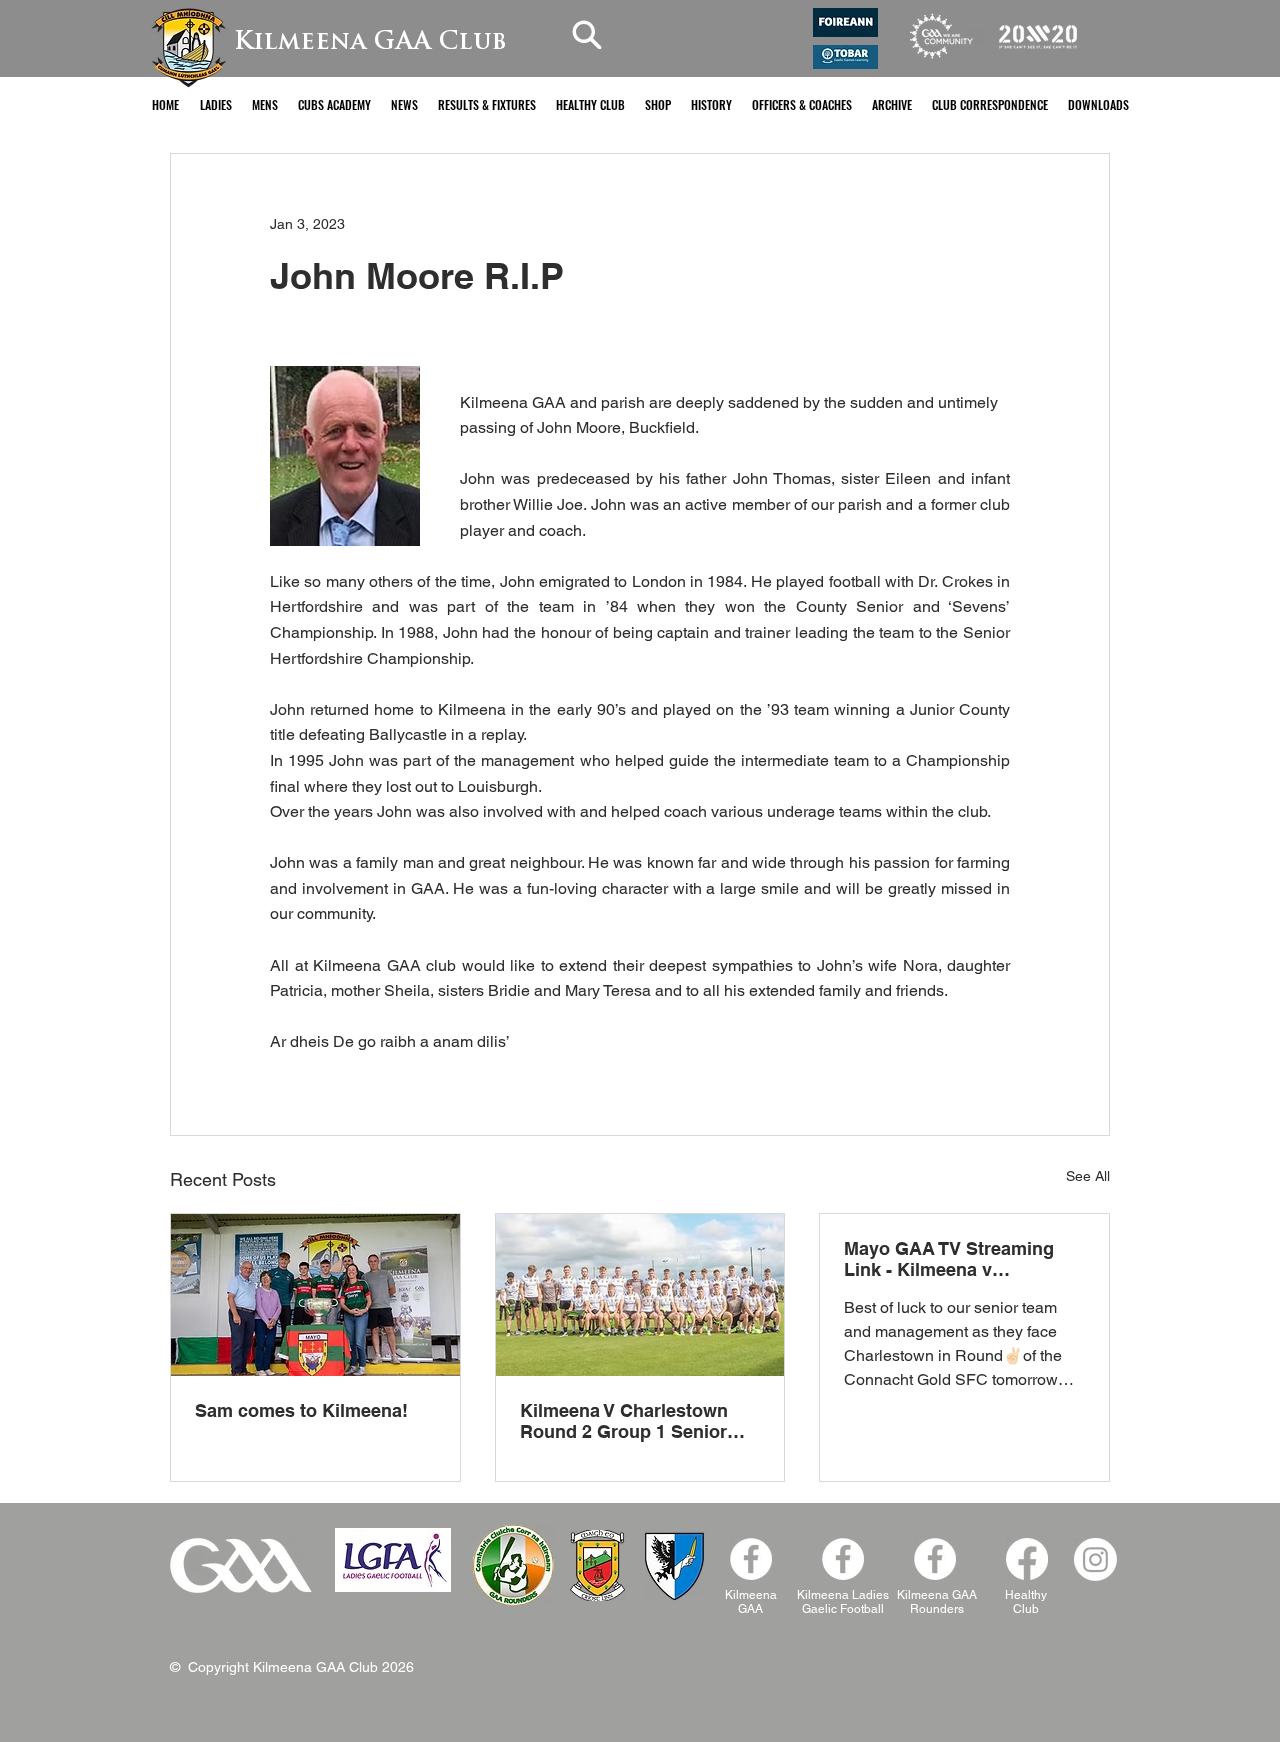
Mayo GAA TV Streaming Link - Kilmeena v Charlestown (949, 1259)
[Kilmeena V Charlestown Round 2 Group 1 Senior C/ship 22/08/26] (640, 1295)
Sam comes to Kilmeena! (301, 1410)
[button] (216, 104)
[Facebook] (935, 1559)
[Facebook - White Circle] (751, 1559)
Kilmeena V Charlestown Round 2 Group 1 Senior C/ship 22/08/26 (624, 1421)
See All (1088, 1176)
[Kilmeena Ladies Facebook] (843, 1559)
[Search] (587, 34)
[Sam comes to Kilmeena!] (315, 1295)
